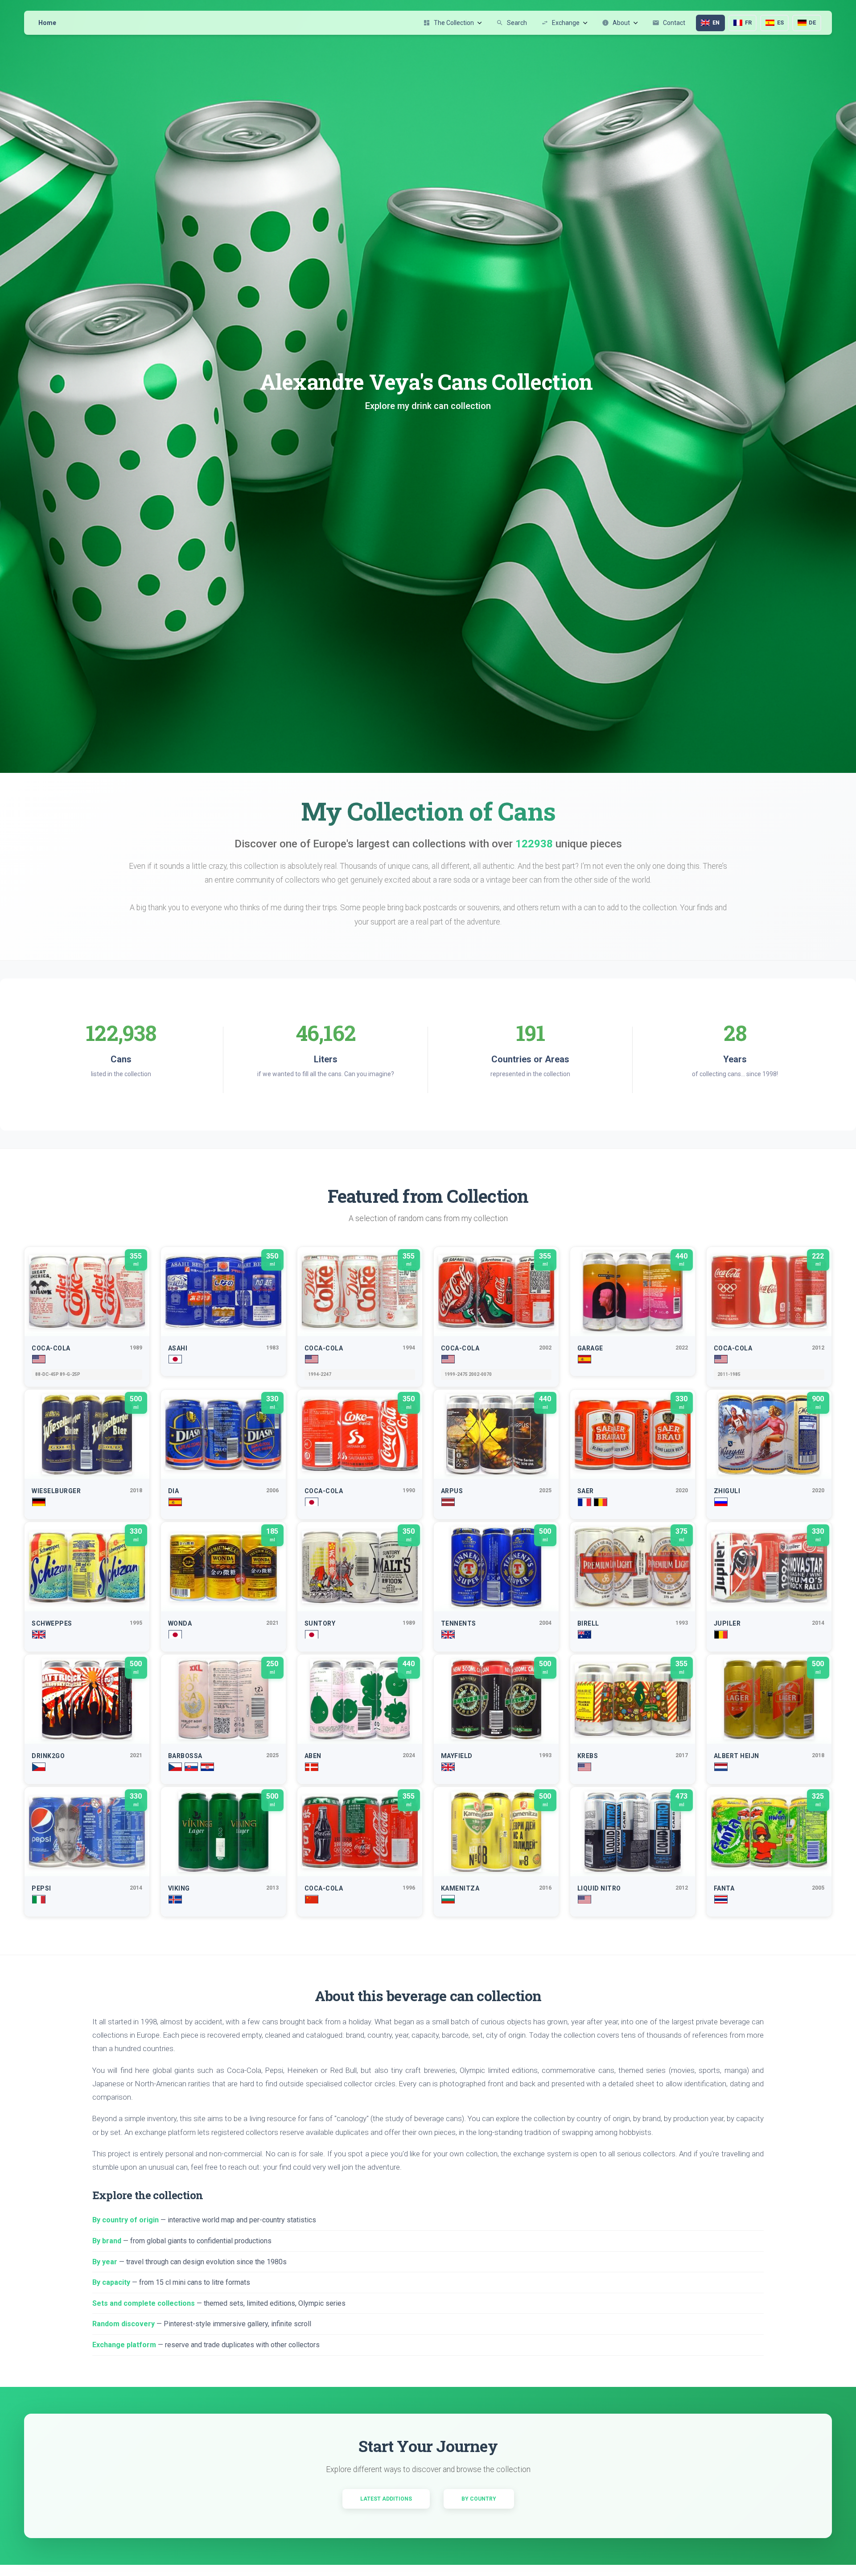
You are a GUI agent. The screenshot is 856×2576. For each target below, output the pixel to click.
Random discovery (123, 2324)
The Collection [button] (449, 23)
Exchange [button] (560, 23)
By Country (479, 2499)
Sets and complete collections (144, 2303)
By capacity (111, 2282)
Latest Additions (386, 2499)
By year (105, 2262)
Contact (669, 23)
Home (47, 23)
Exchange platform (124, 2345)
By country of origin (126, 2220)
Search (512, 23)
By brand (107, 2241)
